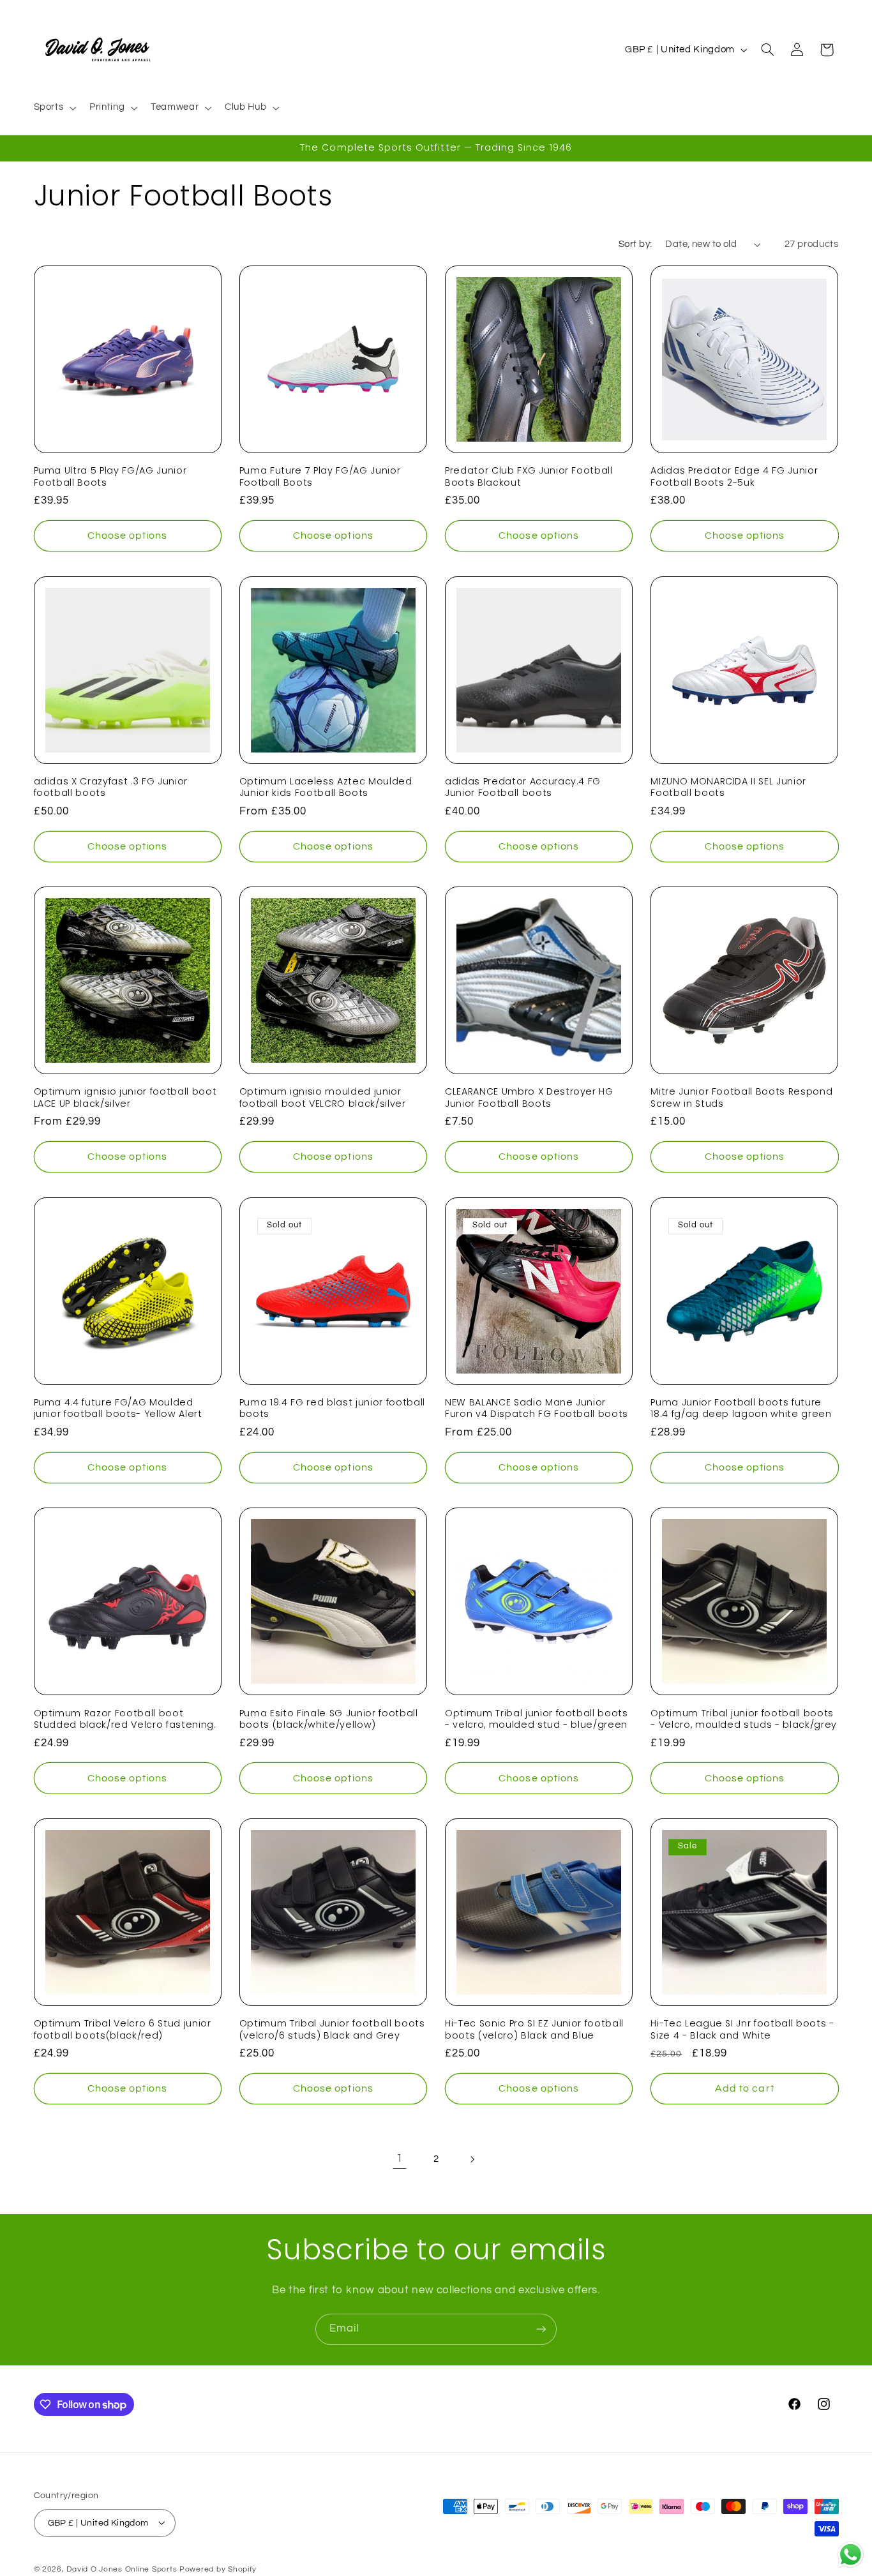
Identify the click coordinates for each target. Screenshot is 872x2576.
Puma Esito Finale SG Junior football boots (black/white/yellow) (329, 1719)
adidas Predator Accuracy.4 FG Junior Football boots (523, 787)
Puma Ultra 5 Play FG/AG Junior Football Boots (110, 476)
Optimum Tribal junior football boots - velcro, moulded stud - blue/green (537, 1719)
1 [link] (400, 2159)
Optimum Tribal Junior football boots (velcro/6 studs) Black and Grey (332, 2029)
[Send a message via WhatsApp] (851, 2555)
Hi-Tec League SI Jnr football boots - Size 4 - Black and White (742, 2029)
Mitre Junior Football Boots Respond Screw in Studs (741, 1097)
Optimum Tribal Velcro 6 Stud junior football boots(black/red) (123, 2029)
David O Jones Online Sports (122, 2569)
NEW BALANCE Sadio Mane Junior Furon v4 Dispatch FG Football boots (537, 1408)
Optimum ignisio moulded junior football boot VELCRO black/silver (323, 1097)
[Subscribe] (541, 2329)
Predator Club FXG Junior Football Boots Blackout (529, 476)
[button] (54, 108)
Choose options (128, 535)
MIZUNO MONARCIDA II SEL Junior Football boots (728, 787)
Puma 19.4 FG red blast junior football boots (332, 1408)
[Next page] (472, 2159)
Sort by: (635, 244)
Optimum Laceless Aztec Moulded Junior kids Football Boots (326, 787)
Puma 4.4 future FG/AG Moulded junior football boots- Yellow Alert (118, 1408)
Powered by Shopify (218, 2569)
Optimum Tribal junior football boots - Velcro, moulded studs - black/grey (744, 1719)
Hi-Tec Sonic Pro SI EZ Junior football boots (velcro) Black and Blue (534, 2029)
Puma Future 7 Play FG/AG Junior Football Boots (320, 476)
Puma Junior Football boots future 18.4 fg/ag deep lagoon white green (741, 1408)
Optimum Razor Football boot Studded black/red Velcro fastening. (125, 1719)
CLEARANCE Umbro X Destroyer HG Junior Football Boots (529, 1097)
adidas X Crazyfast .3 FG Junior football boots (111, 787)
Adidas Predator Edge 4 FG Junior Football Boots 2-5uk (734, 476)
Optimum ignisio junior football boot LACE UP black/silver (125, 1097)
